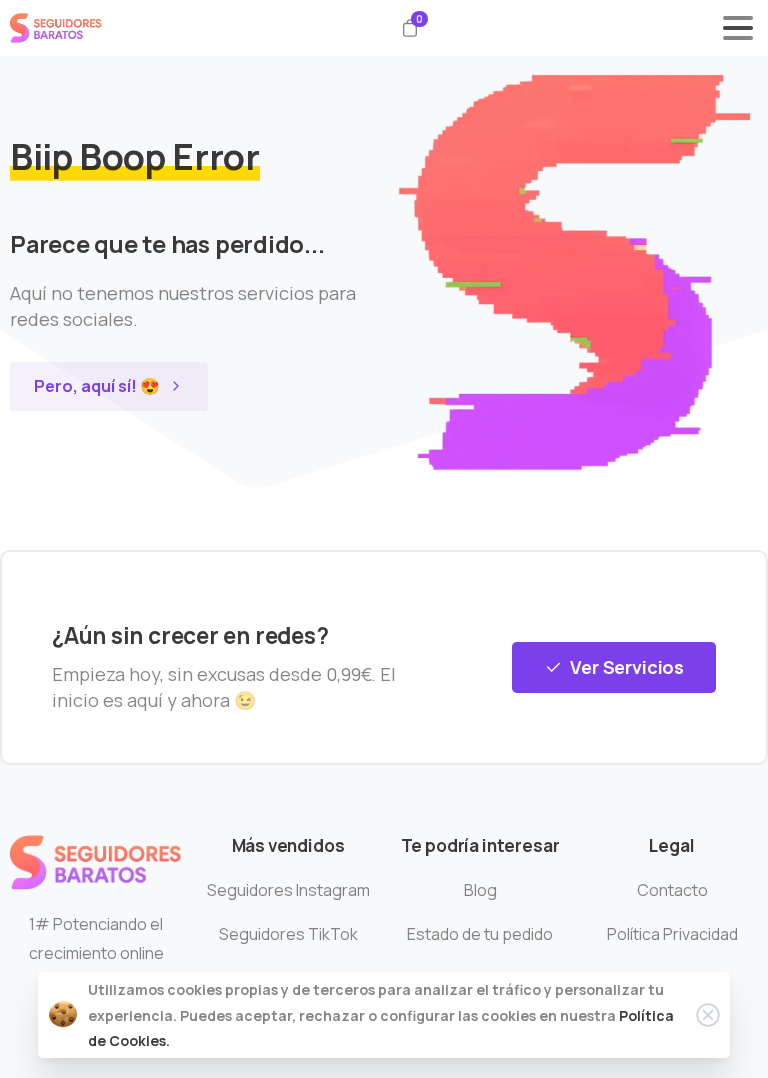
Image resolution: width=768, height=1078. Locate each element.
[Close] (708, 1015)
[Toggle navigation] (738, 28)
